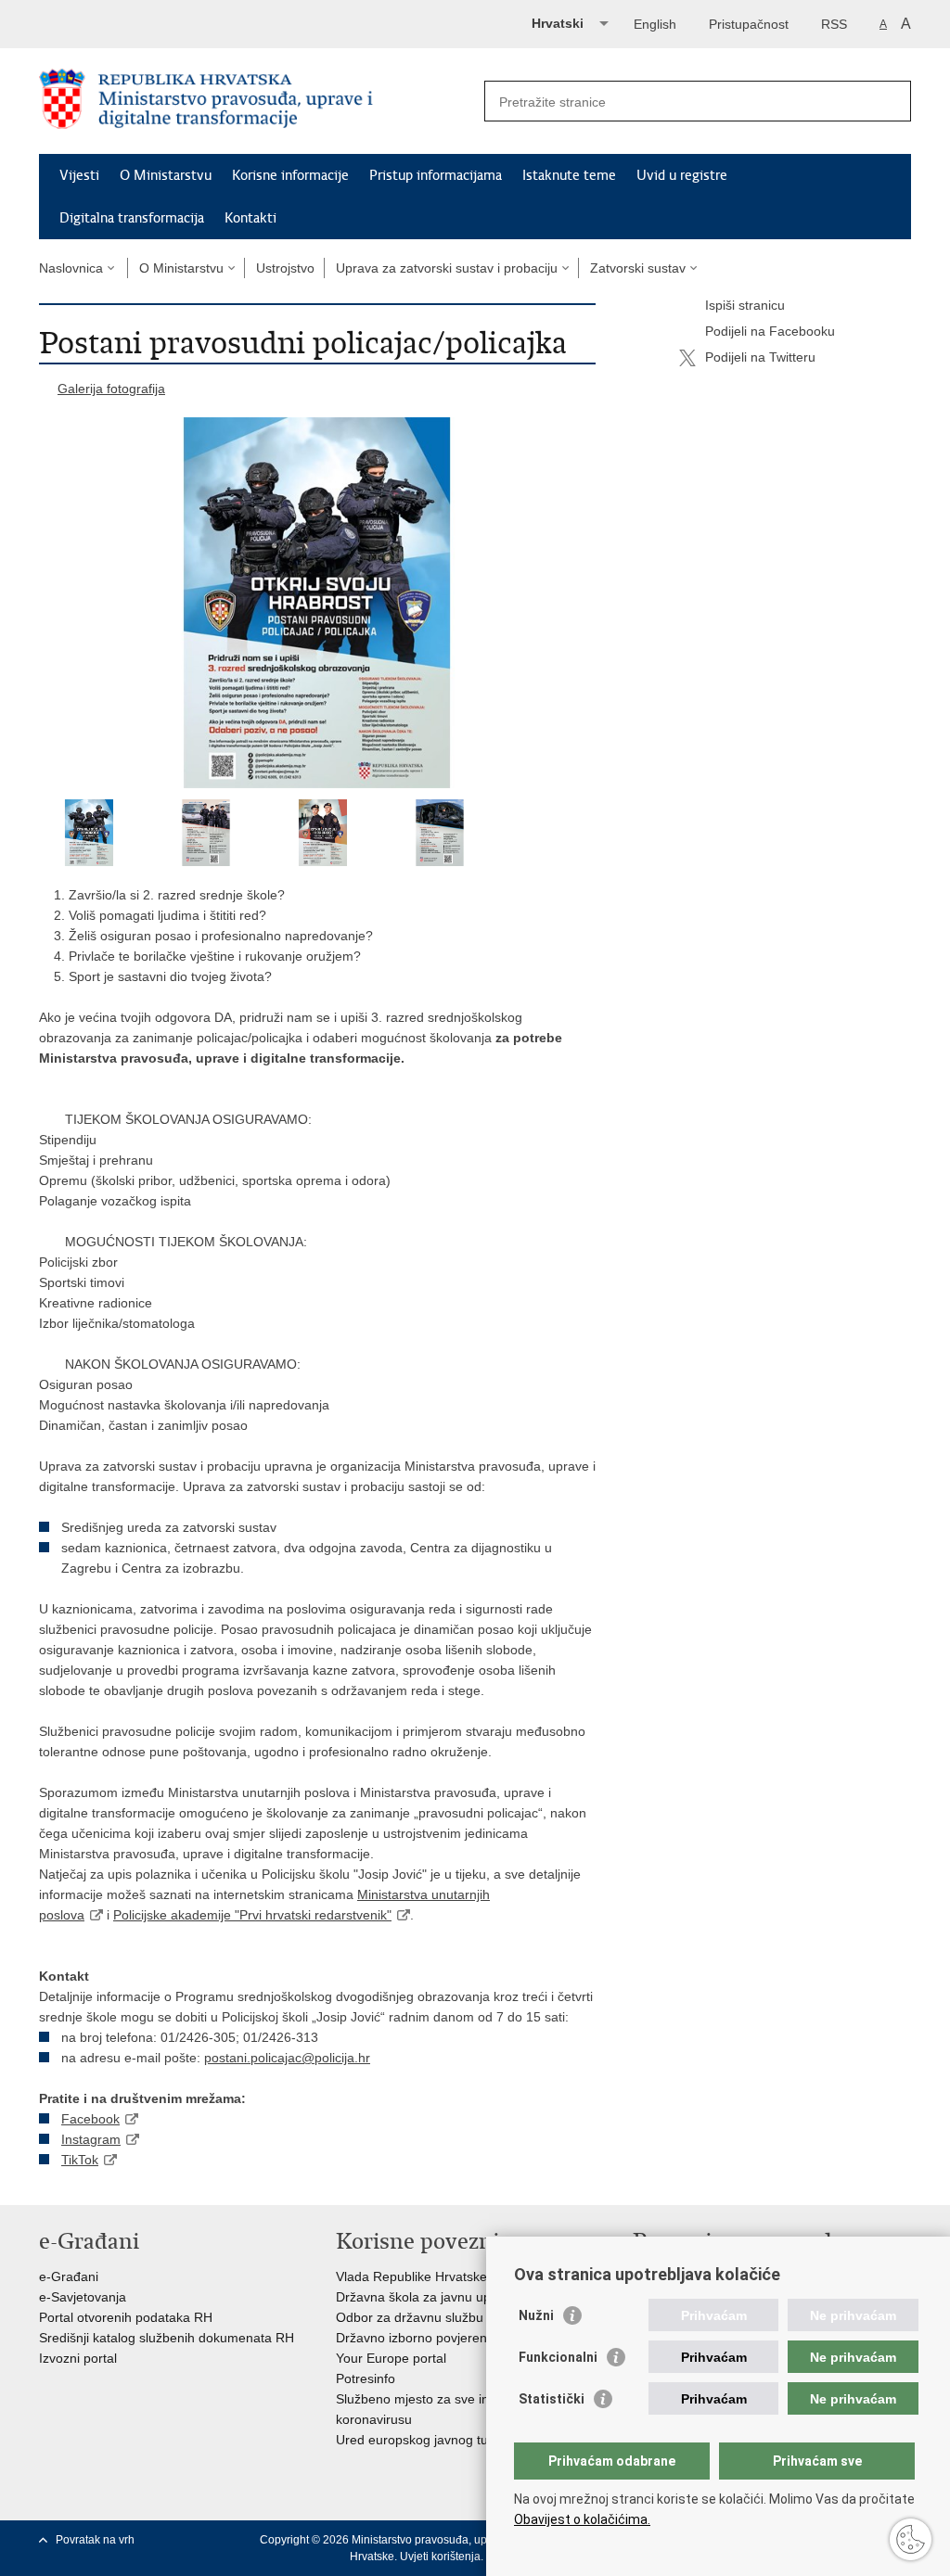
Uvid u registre (682, 175)
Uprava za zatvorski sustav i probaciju (447, 268)
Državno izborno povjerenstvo (424, 2338)
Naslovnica (71, 268)
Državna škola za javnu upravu (426, 2297)
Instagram (91, 2139)
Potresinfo (366, 2378)
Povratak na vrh (95, 2540)
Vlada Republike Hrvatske (411, 2276)
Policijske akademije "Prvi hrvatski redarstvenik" (252, 1915)
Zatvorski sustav (638, 268)
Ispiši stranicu (745, 305)
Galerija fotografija (111, 389)
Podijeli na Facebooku (770, 331)
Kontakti (250, 218)
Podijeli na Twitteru (760, 357)
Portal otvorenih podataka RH (126, 2317)
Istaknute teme (569, 175)
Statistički (552, 2399)
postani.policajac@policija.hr (287, 2058)
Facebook (90, 2119)
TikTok (80, 2160)
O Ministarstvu (166, 175)
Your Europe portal (391, 2358)
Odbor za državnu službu (410, 2317)
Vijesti (79, 175)
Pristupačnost (749, 24)
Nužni (536, 2315)
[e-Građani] (118, 22)
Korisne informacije (290, 175)
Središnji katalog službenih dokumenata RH (167, 2338)
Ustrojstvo (285, 268)
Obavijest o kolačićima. (582, 2519)
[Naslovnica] (257, 102)
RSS (834, 24)
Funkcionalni (558, 2357)
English (655, 24)
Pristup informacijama (436, 175)
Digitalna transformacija (132, 218)
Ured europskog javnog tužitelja (429, 2440)
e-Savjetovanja (83, 2297)
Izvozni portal (78, 2358)
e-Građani (69, 2276)
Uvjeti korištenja (440, 2557)
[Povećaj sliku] (317, 603)
